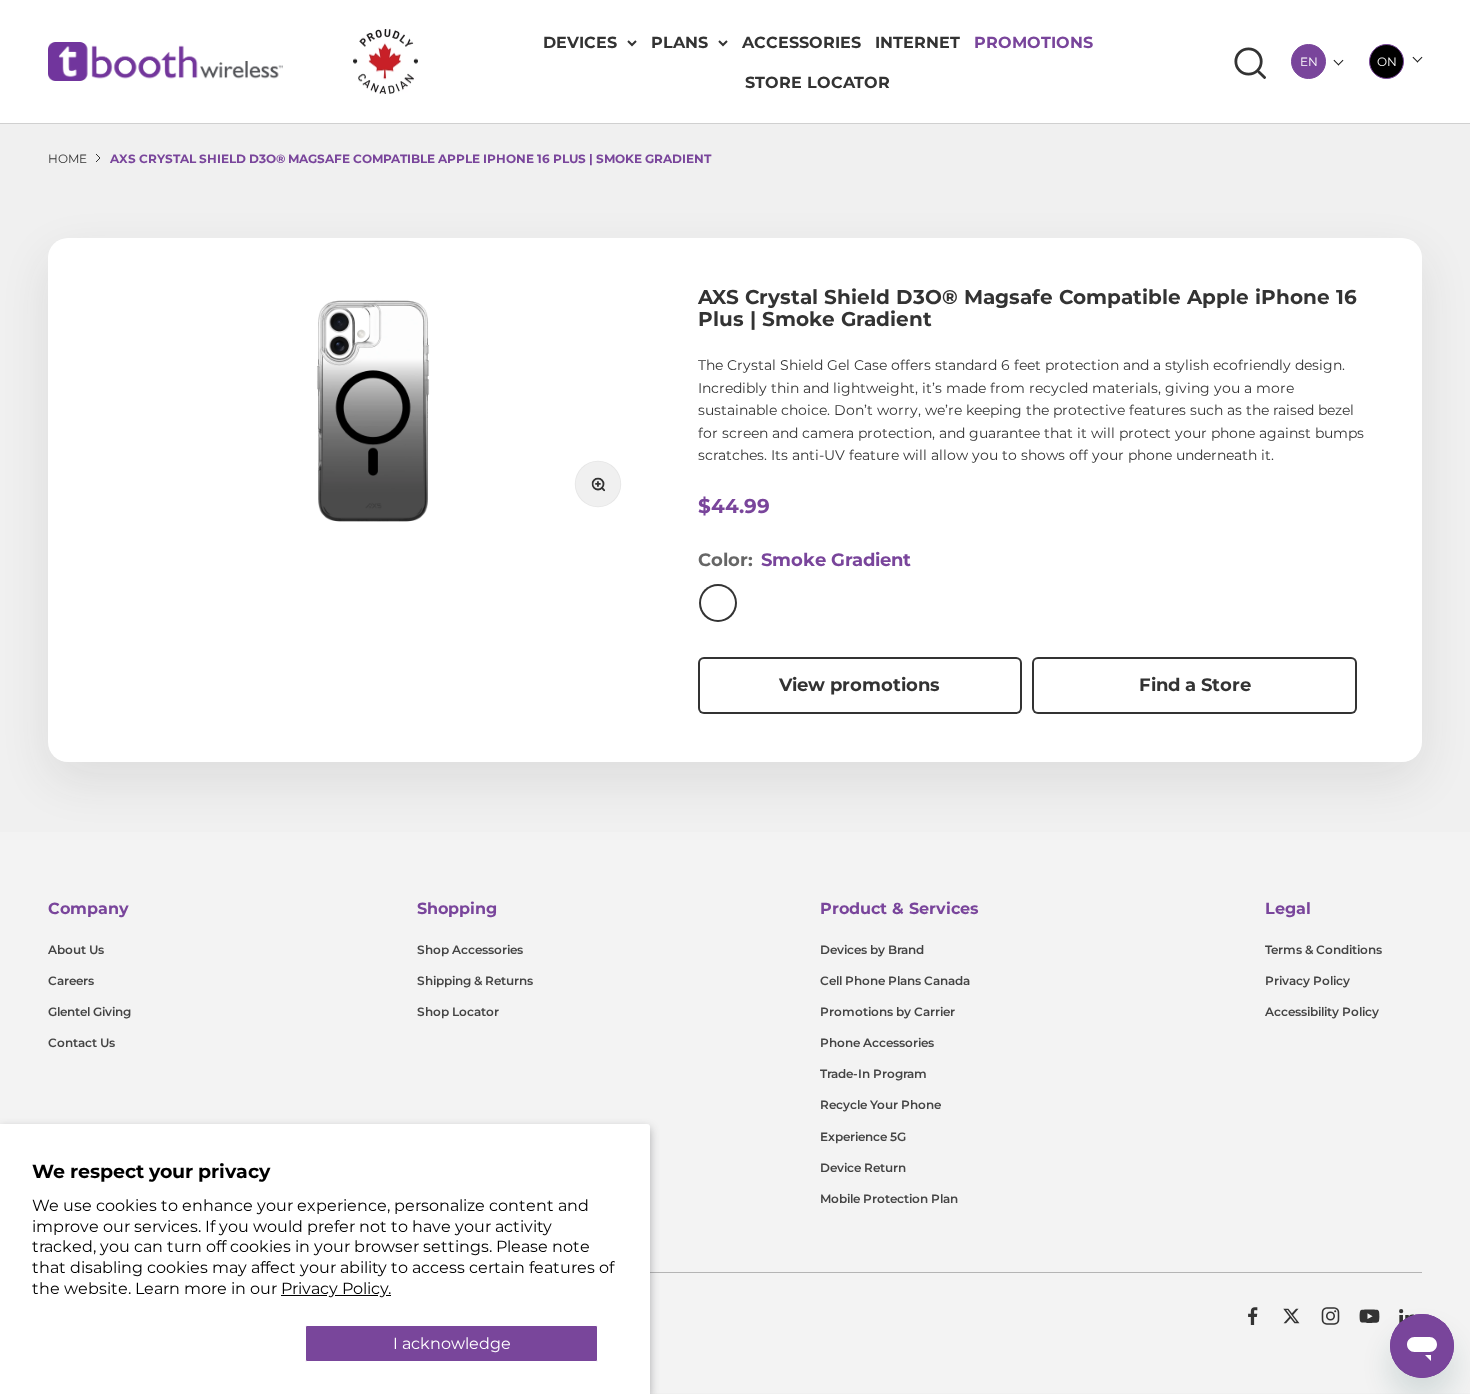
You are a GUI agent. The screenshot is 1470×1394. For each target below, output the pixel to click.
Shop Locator (458, 1011)
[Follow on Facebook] (1252, 1316)
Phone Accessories (877, 1042)
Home (67, 158)
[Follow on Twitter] (1291, 1316)
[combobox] (1308, 61)
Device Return (863, 1167)
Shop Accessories (470, 949)
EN (1309, 61)
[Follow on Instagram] (1330, 1316)
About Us (76, 949)
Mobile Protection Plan (889, 1198)
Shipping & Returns (475, 980)
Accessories (801, 42)
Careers (71, 980)
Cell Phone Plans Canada (895, 980)
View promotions (859, 685)
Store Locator (817, 82)
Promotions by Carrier (887, 1011)
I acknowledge (452, 1343)
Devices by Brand (872, 949)
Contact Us (81, 1042)
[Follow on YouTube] (1369, 1316)
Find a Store (1195, 685)
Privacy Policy (1307, 980)
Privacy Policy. (336, 1288)
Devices (580, 42)
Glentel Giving (89, 1011)
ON (1387, 61)
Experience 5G (863, 1136)
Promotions (1033, 42)
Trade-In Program (873, 1073)
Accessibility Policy (1322, 1011)
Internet (917, 42)
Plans (679, 42)
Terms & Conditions (1323, 949)
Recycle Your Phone (880, 1104)
